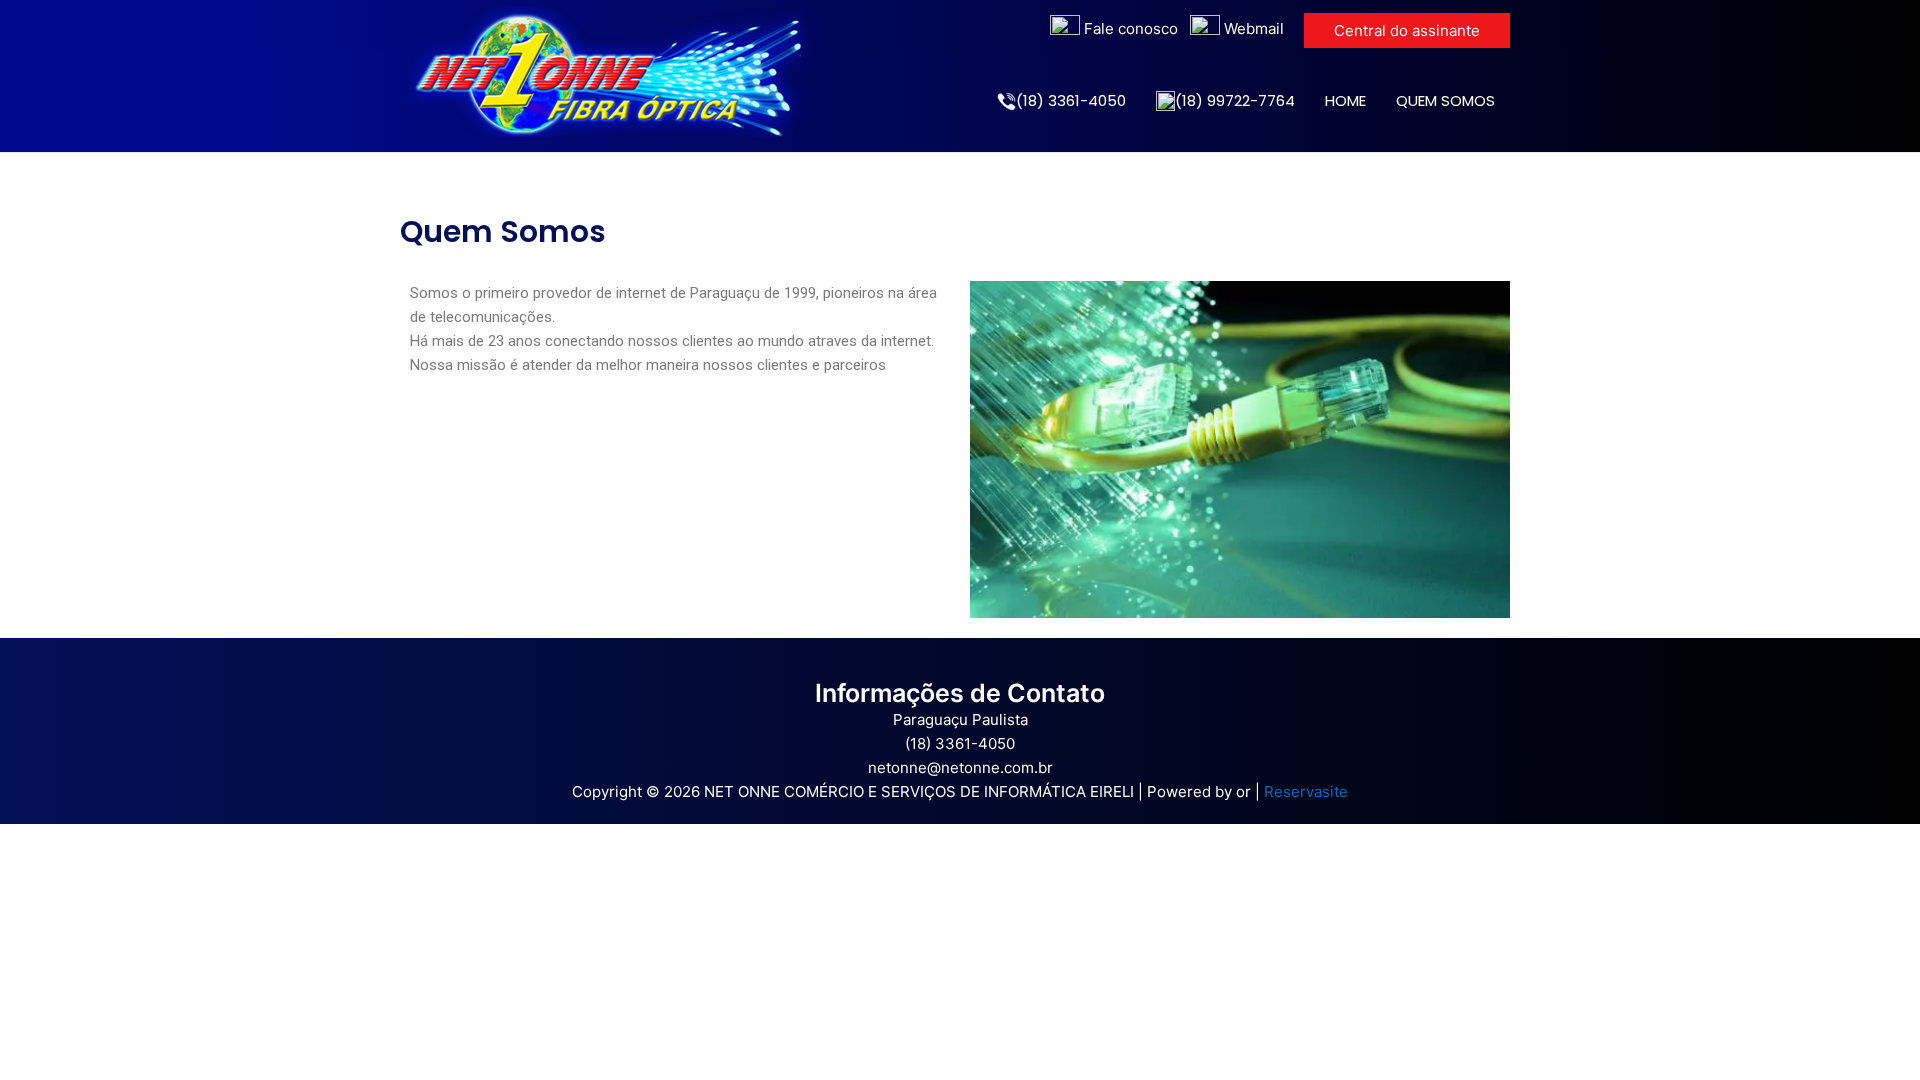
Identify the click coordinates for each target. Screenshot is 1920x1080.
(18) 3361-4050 (1071, 100)
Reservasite (1306, 791)
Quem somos (1445, 100)
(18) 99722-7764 (1235, 100)
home (1345, 100)
